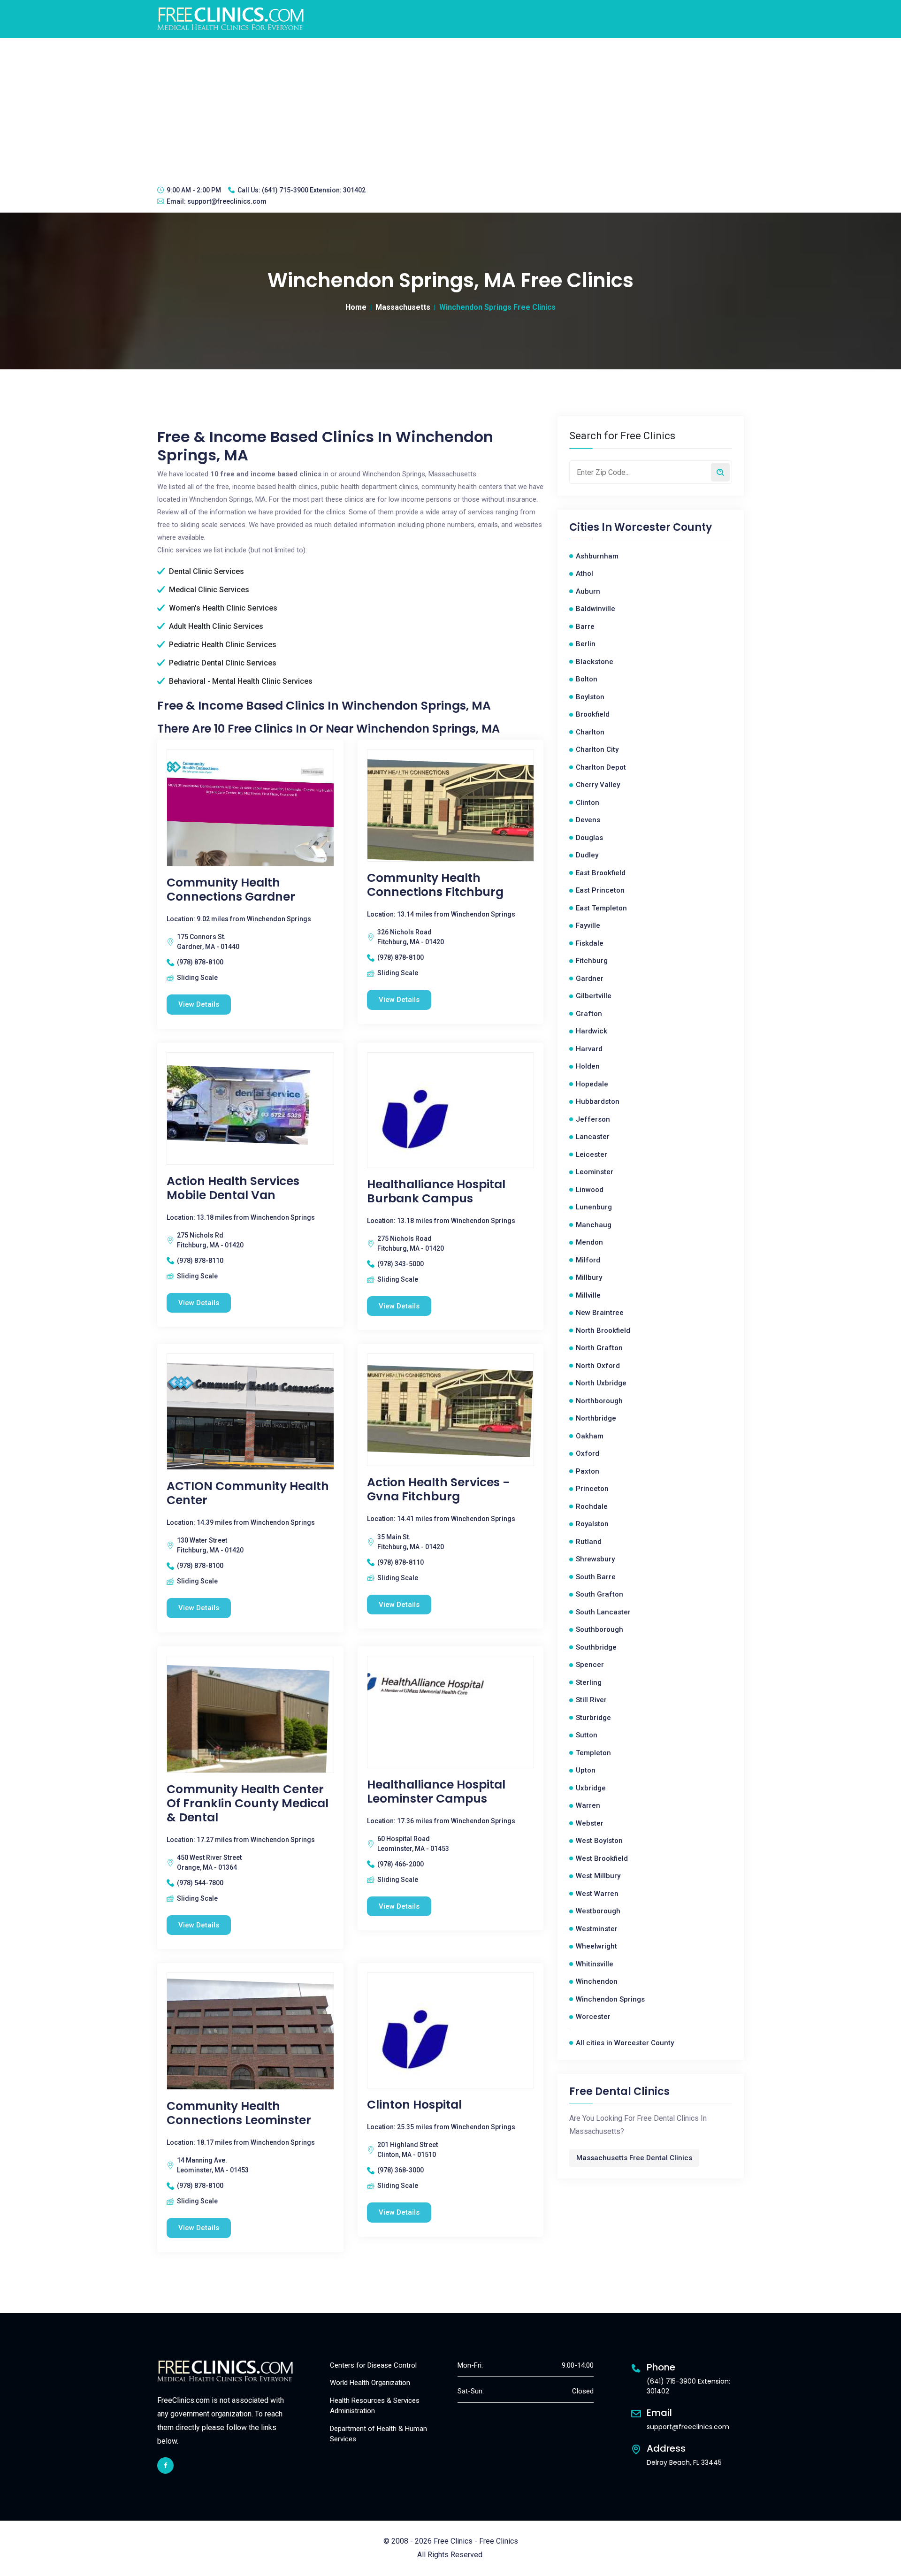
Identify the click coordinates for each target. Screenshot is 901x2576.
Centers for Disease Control (373, 2365)
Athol (584, 573)
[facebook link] (165, 2465)
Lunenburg (594, 1207)
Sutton (587, 1735)
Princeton (592, 1489)
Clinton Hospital (414, 2105)
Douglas (589, 838)
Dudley (587, 855)
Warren (588, 1805)
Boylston (590, 697)
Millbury (589, 1277)
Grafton (589, 1014)
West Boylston (599, 1841)
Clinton (588, 803)
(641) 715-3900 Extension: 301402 (314, 190)
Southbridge (596, 1647)
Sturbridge (593, 1718)
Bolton (587, 679)
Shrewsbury (595, 1559)
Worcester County (663, 527)
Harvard (589, 1049)
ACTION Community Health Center (248, 1493)
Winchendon (597, 1981)
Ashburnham (597, 556)
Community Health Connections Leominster (239, 2113)
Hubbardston (598, 1101)
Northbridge (596, 1418)
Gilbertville (594, 996)
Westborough (598, 1911)
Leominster (595, 1172)
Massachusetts (403, 307)
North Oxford (598, 1366)
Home (356, 307)
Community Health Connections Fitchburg (435, 885)
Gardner (590, 978)
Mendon (589, 1242)
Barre (585, 627)
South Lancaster (603, 1612)
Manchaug (594, 1225)
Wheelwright (596, 1946)
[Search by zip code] (720, 472)
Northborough (599, 1401)
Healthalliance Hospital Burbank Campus (436, 1192)
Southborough (599, 1629)
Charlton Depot (601, 767)
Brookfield (593, 714)
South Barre (596, 1577)
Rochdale (592, 1506)
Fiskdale (590, 943)
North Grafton (599, 1348)
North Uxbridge (601, 1383)
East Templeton (601, 908)
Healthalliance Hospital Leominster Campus (436, 1792)
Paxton (588, 1471)
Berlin (586, 644)
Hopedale (592, 1084)
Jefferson (593, 1119)
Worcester (593, 2017)
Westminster (597, 1929)
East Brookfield (601, 873)
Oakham (590, 1436)
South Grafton (599, 1594)
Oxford (588, 1453)
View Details (199, 1004)
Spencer (590, 1665)
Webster (590, 1823)
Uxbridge (591, 1788)
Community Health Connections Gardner (231, 890)
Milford (588, 1260)
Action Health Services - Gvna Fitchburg (438, 1490)
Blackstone (595, 662)
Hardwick (592, 1031)
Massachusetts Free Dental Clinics (634, 2158)
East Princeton (600, 890)
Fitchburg (592, 961)
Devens (588, 820)
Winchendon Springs (610, 1999)
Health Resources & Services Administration (375, 2406)
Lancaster (593, 1137)
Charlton (590, 732)
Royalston (592, 1524)
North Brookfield (603, 1330)
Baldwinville (596, 609)
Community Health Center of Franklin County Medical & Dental (248, 1804)
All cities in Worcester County (625, 2043)
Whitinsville (595, 1964)
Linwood (590, 1190)
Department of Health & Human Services (378, 2434)
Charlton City (597, 749)
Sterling (589, 1682)
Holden (588, 1066)
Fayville (588, 925)
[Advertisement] (450, 108)
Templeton (593, 1753)
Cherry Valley (598, 785)
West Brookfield (602, 1858)
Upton (586, 1770)
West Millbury (598, 1876)
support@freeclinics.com (227, 201)
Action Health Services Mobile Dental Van (233, 1188)
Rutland (589, 1542)
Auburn (588, 591)
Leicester (592, 1154)
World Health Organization (370, 2383)
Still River (591, 1700)
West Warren (597, 1894)
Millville (588, 1295)
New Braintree (600, 1313)
